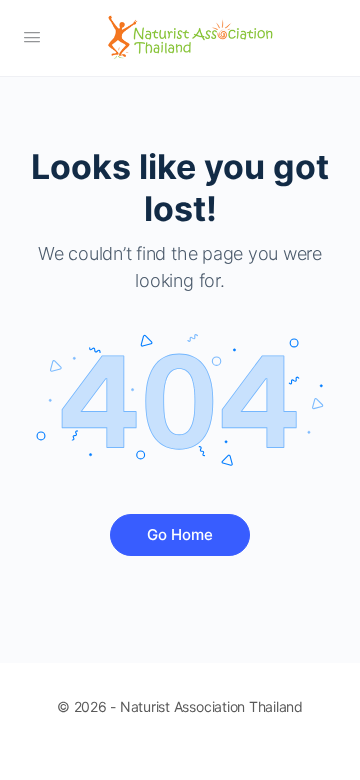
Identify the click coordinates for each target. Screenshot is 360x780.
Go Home (180, 534)
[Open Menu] (32, 36)
